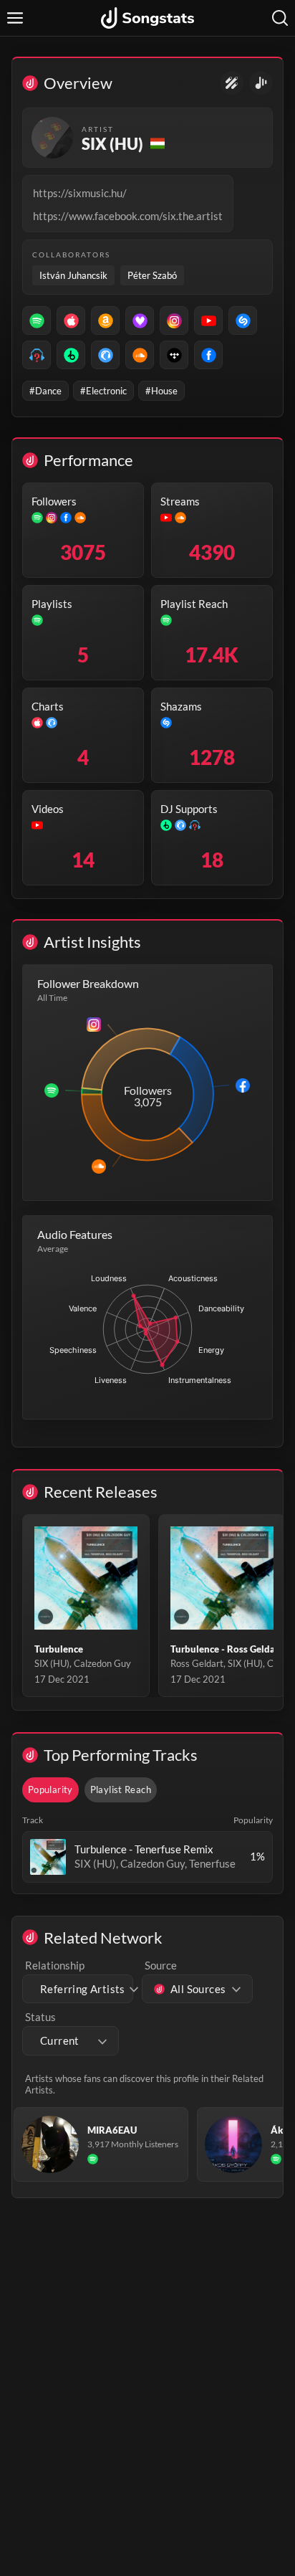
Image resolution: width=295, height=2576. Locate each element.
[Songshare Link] (261, 83)
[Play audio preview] (48, 1857)
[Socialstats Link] (232, 83)
